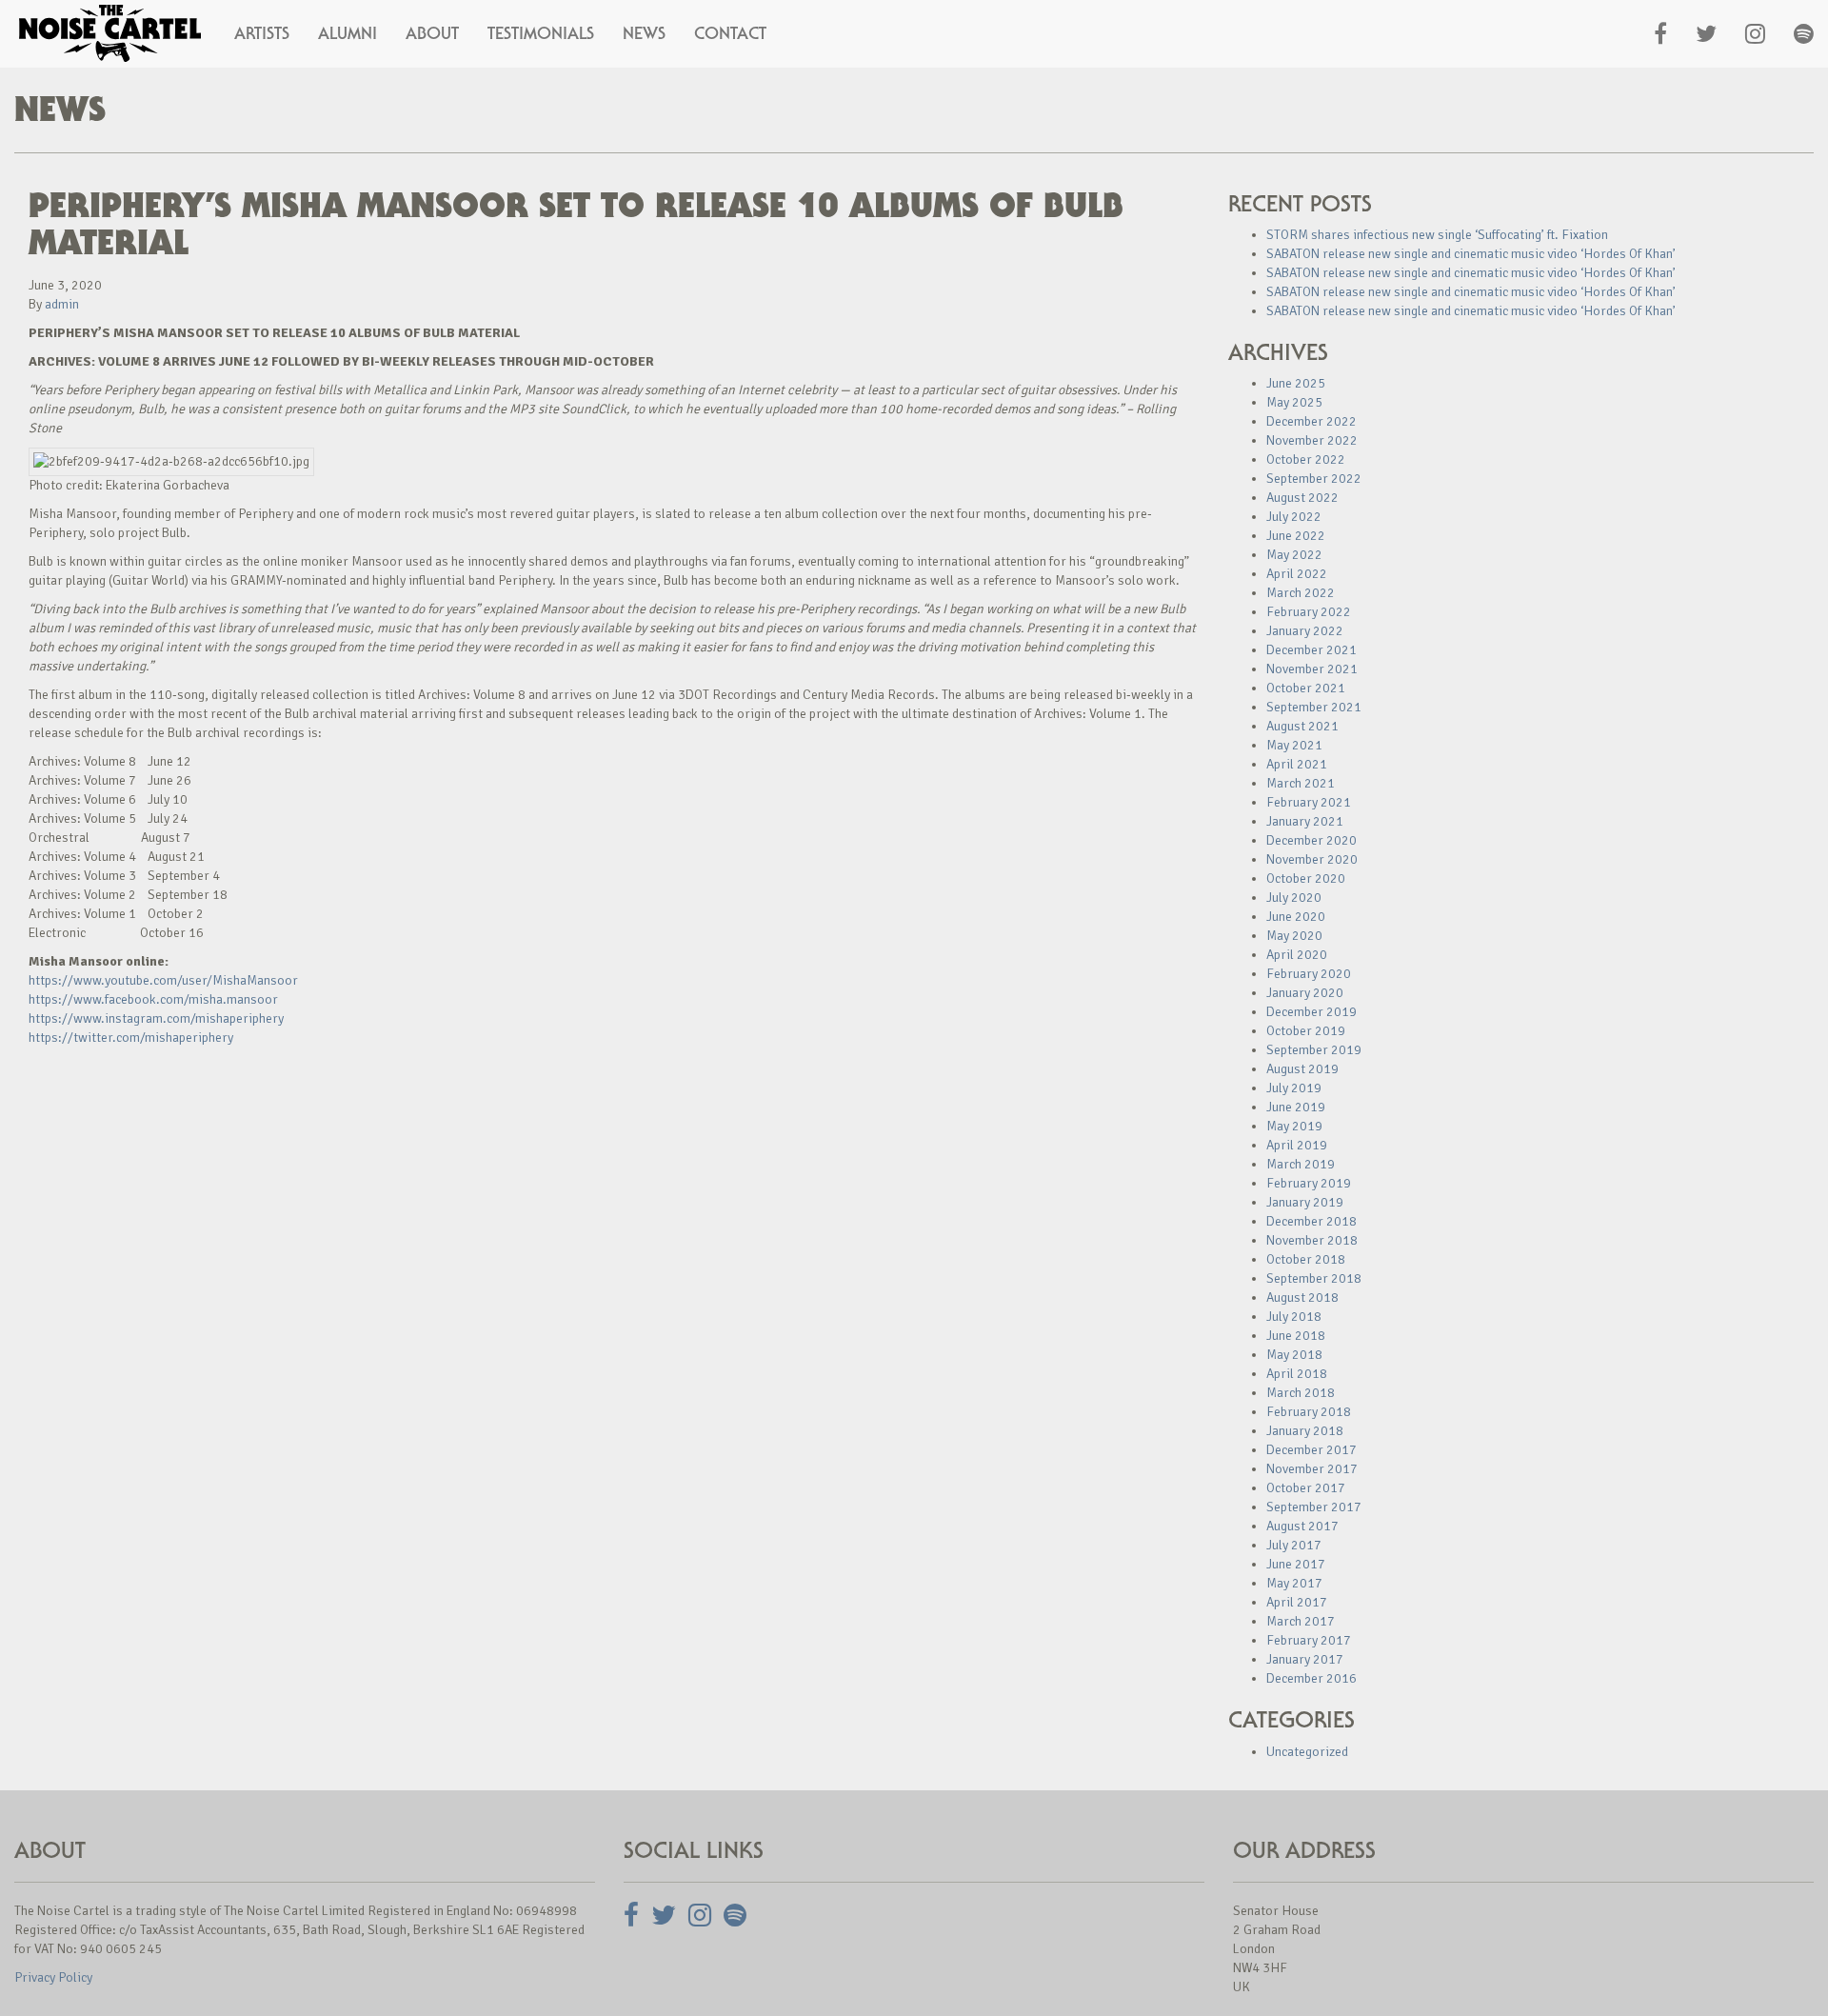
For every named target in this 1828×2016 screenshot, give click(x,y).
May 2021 (1294, 745)
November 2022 (1312, 440)
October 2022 (1306, 459)
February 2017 (1309, 1640)
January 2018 (1305, 1431)
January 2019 (1305, 1202)
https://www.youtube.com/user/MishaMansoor (163, 980)
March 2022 (1301, 593)
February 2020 (1309, 974)
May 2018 (1294, 1355)
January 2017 (1305, 1659)
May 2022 (1294, 555)
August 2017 (1302, 1526)
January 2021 (1305, 821)
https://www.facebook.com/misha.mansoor (153, 999)
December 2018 (1311, 1221)
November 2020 (1312, 859)
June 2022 (1296, 536)
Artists (262, 33)
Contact (730, 33)
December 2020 (1311, 840)
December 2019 (1311, 1012)
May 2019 (1294, 1126)
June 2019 (1296, 1107)
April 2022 (1297, 574)
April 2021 (1297, 764)
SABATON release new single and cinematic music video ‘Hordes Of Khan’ (1471, 254)
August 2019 (1302, 1069)
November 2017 (1312, 1469)
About (432, 33)
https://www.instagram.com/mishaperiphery (156, 1018)
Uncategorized (1307, 1752)
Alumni (348, 33)
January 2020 (1305, 993)
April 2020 (1297, 955)
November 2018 (1312, 1240)
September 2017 (1314, 1507)
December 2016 (1311, 1678)
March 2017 (1301, 1621)
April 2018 (1297, 1374)
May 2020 (1294, 936)
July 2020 (1294, 898)
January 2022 (1305, 631)
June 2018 (1296, 1336)
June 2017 (1296, 1564)
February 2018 (1309, 1412)
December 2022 (1311, 421)
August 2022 (1302, 498)
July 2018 (1294, 1317)
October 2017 (1306, 1488)
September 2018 (1314, 1278)
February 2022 (1309, 612)
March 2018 (1301, 1393)
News (644, 33)
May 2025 (1294, 402)
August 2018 (1302, 1297)
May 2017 (1294, 1583)
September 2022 (1314, 479)
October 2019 (1306, 1031)
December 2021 (1311, 650)
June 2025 (1296, 383)
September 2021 (1314, 707)
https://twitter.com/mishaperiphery (131, 1038)
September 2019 (1314, 1050)
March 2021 (1301, 783)
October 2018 (1306, 1259)
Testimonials (541, 33)
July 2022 (1294, 517)
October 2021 (1306, 688)
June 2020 (1296, 917)
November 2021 (1312, 669)
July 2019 (1294, 1088)
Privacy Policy (53, 1977)
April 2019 (1297, 1145)
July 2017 (1294, 1545)
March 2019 (1301, 1164)
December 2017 (1311, 1450)
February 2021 (1309, 802)
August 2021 (1302, 726)
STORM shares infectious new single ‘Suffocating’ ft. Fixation (1437, 235)
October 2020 (1306, 878)
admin (62, 304)
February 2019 (1309, 1183)
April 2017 (1297, 1602)
